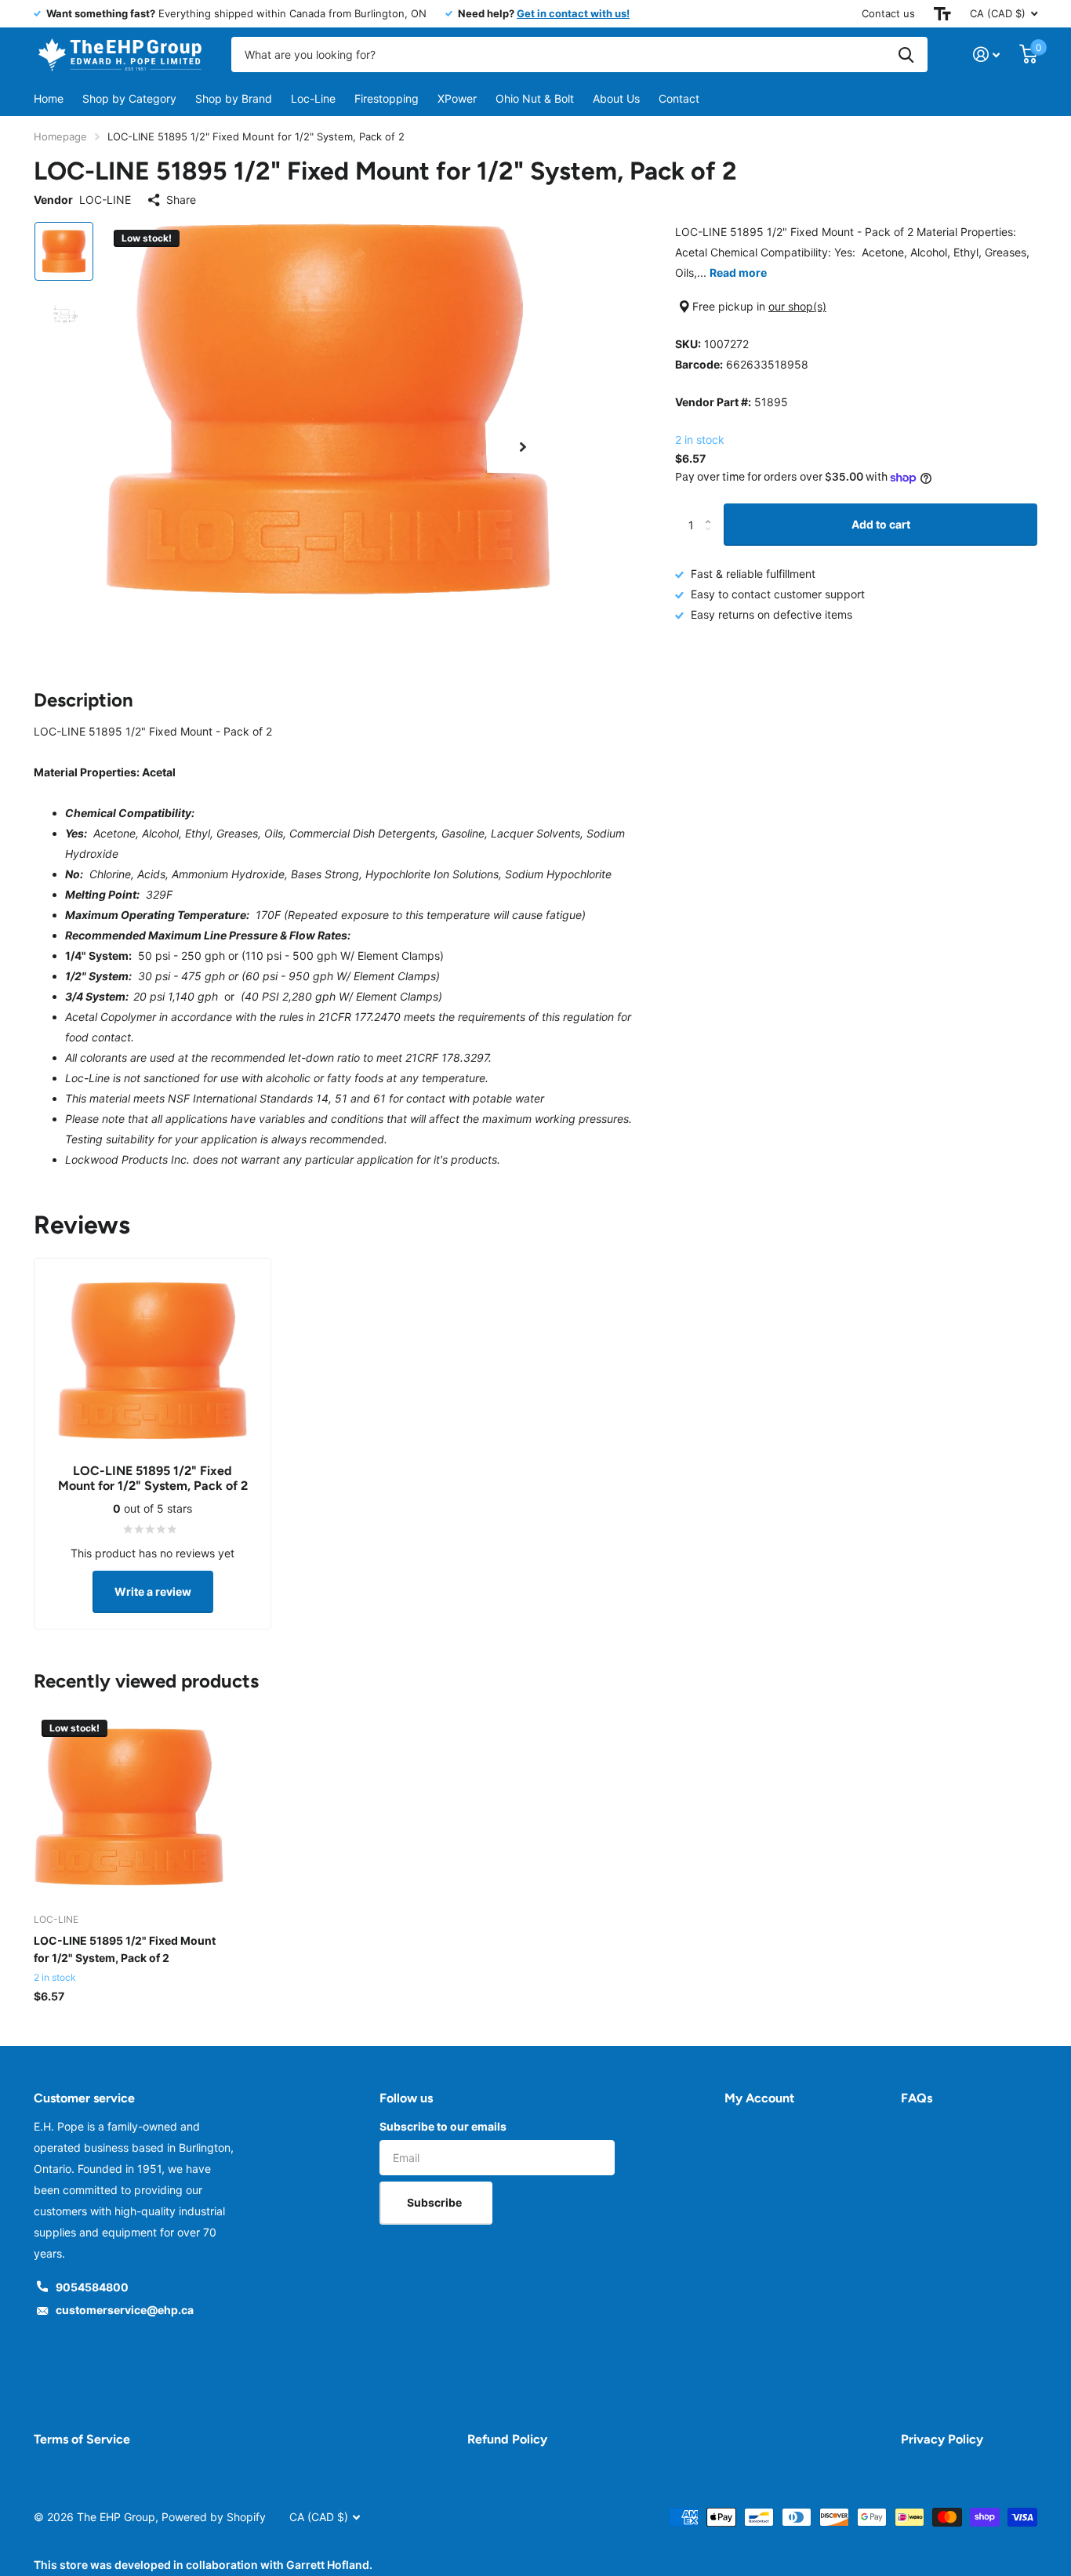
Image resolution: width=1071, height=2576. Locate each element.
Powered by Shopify (214, 2517)
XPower (457, 98)
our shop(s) (797, 306)
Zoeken (906, 54)
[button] (523, 447)
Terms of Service (82, 2439)
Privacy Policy (942, 2439)
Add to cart (881, 524)
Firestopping (387, 98)
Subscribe (436, 2202)
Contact (679, 98)
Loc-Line (313, 98)
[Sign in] (987, 54)
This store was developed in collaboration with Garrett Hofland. (203, 2565)
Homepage (60, 136)
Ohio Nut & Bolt (535, 98)
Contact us (888, 13)
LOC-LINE (105, 200)
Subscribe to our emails (443, 2126)
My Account (759, 2098)
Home (49, 98)
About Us (616, 98)
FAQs (917, 2098)
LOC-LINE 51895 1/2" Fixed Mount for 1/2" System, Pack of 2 (125, 1949)
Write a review (153, 1591)
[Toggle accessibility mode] (942, 14)
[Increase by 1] (712, 510)
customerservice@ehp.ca (125, 2310)
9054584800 (92, 2287)
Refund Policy (507, 2439)
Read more (738, 272)
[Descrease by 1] (712, 539)
